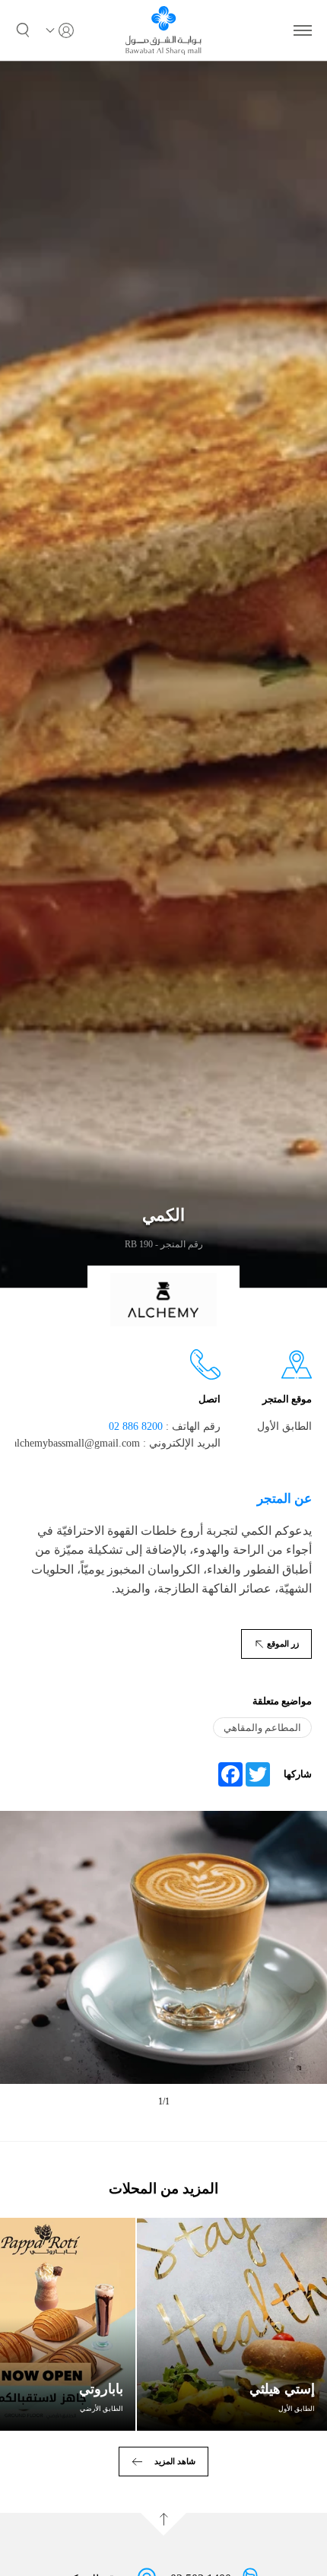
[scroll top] (163, 2524)
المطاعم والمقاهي (262, 1728)
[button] (23, 30)
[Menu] (303, 30)
